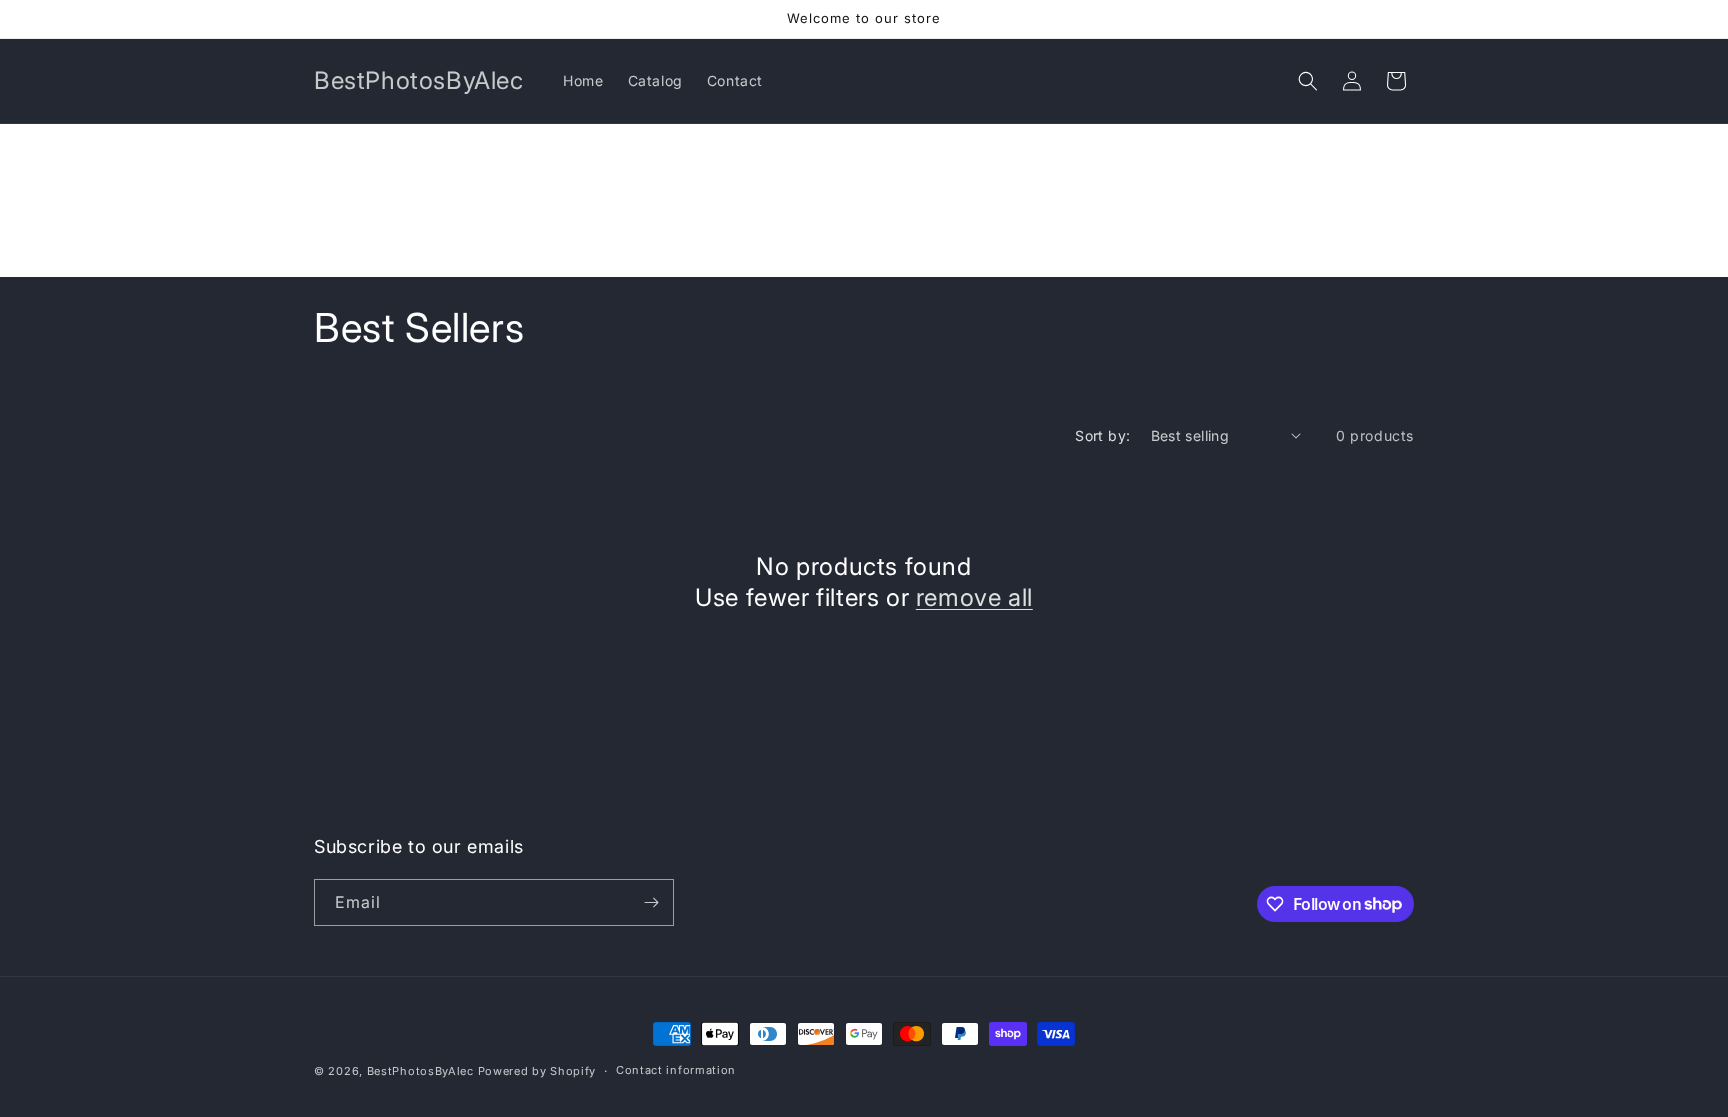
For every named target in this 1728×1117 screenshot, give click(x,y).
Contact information (676, 1070)
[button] (1308, 81)
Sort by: (1102, 435)
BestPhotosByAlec (420, 1071)
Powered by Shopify (537, 1071)
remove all (974, 597)
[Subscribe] (651, 902)
